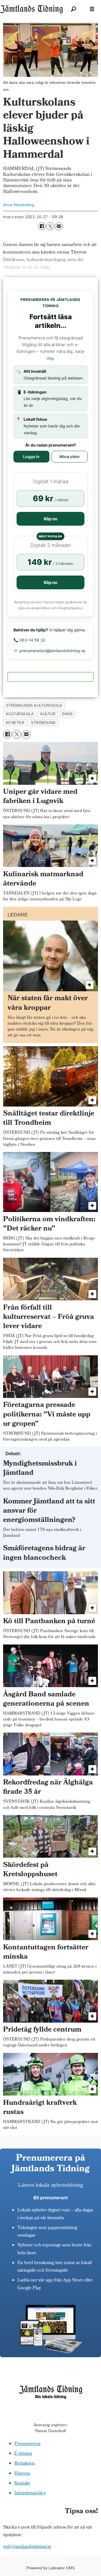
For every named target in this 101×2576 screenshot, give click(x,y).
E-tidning (23, 2454)
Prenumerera (27, 2444)
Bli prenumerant (50, 2198)
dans (67, 714)
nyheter (15, 723)
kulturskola (20, 714)
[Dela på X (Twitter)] (50, 226)
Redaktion (25, 2464)
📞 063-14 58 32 (29, 640)
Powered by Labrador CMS (50, 2568)
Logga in (31, 456)
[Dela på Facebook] (42, 226)
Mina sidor (70, 456)
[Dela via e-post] (59, 226)
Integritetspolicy (30, 2493)
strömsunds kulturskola (34, 706)
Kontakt (22, 2484)
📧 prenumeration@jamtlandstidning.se (49, 651)
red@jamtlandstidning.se (27, 2547)
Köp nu (50, 519)
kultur (48, 714)
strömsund (43, 723)
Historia (22, 2474)
